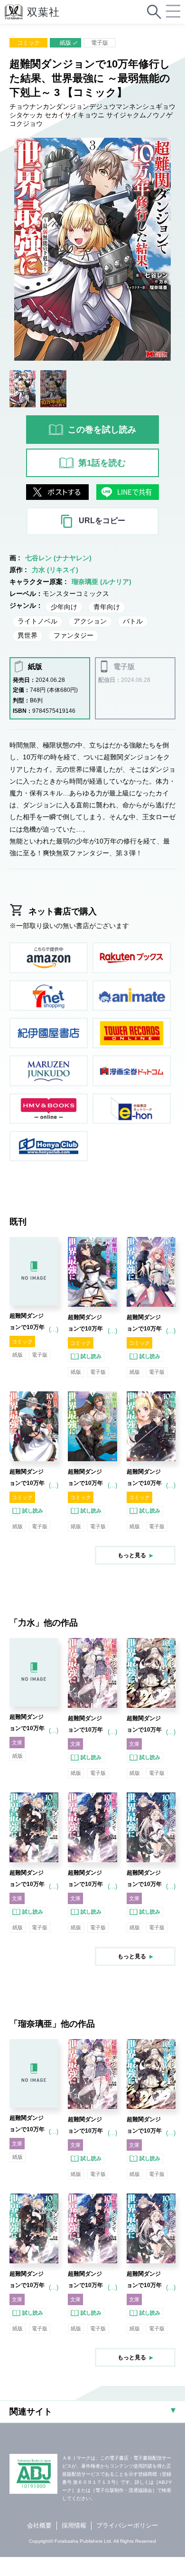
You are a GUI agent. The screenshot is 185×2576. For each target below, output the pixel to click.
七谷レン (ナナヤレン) (58, 558)
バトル (133, 621)
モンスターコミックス (76, 594)
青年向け (107, 607)
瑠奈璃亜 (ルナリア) (102, 582)
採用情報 (74, 2525)
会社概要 (39, 2525)
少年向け (64, 607)
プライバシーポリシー (127, 2525)
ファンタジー (74, 635)
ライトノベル (37, 621)
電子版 (100, 43)
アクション (90, 621)
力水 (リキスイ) (55, 570)
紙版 (65, 43)
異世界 (28, 635)
